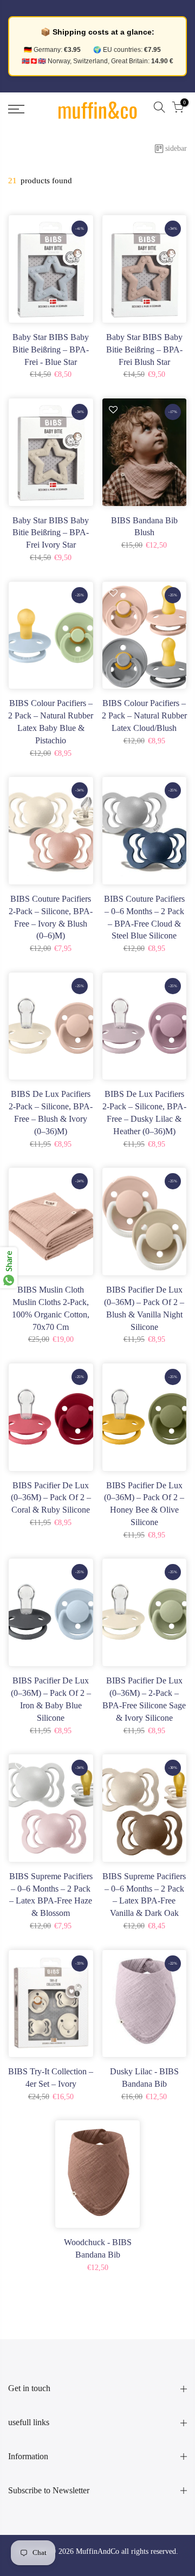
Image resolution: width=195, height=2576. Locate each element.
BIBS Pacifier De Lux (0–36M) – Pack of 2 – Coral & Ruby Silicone (51, 1498)
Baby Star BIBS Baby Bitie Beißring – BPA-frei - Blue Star (51, 350)
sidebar (176, 148)
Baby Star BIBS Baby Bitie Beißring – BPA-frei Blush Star (144, 350)
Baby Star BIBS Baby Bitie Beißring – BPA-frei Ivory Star (51, 533)
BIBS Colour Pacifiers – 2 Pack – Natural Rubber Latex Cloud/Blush (144, 715)
